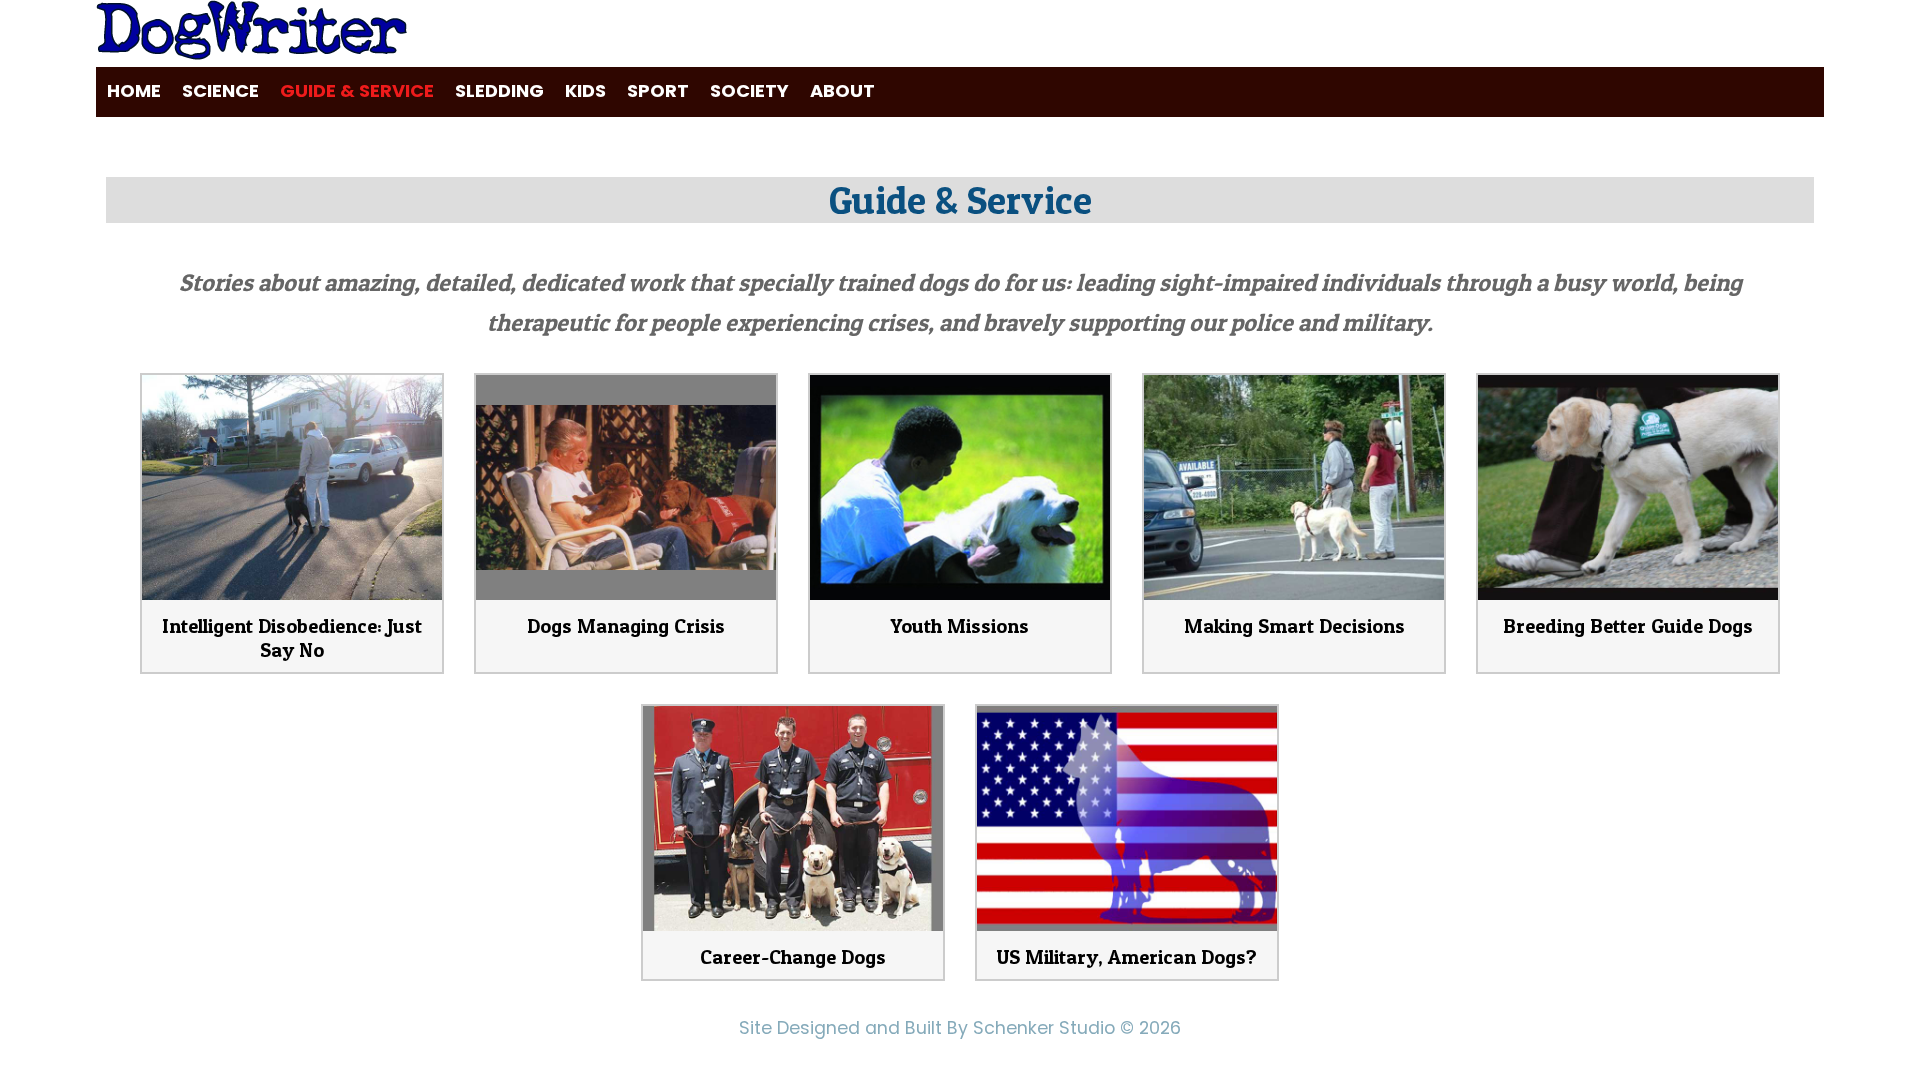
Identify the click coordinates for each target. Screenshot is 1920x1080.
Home (134, 90)
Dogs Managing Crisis (626, 626)
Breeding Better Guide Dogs (1628, 626)
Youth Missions (960, 626)
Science (220, 90)
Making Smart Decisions (1294, 626)
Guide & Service (357, 90)
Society (749, 90)
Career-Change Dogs (793, 957)
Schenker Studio (1046, 1028)
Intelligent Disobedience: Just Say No (292, 638)
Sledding (499, 90)
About (842, 90)
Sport (658, 90)
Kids (585, 90)
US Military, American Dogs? (1127, 957)
